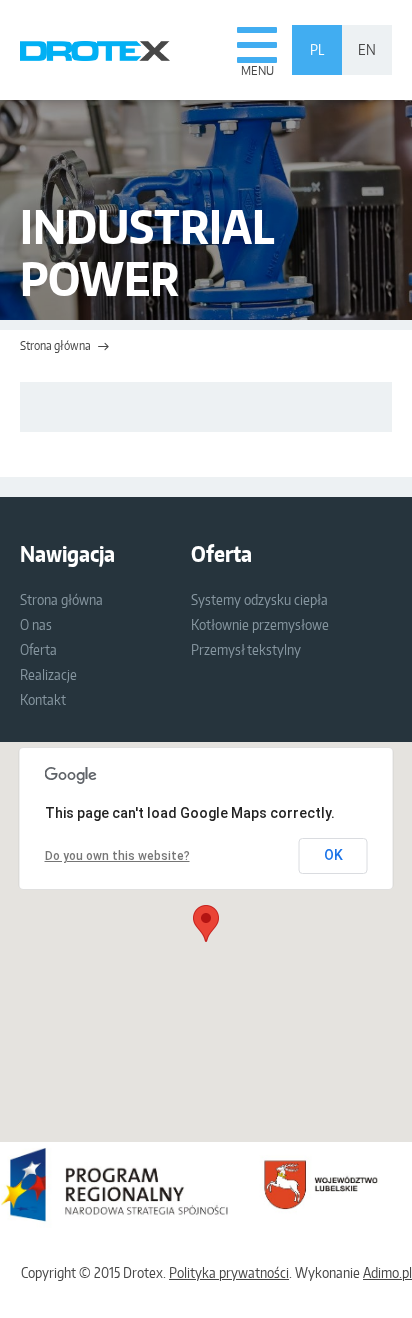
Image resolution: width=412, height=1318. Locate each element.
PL (317, 49)
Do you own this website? (117, 856)
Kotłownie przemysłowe (260, 624)
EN (367, 49)
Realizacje (48, 674)
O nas (36, 624)
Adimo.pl (387, 1273)
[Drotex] (95, 50)
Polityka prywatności (229, 1273)
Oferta (38, 649)
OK (333, 855)
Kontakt (43, 699)
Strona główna (55, 345)
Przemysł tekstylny (246, 649)
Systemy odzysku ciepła (259, 599)
